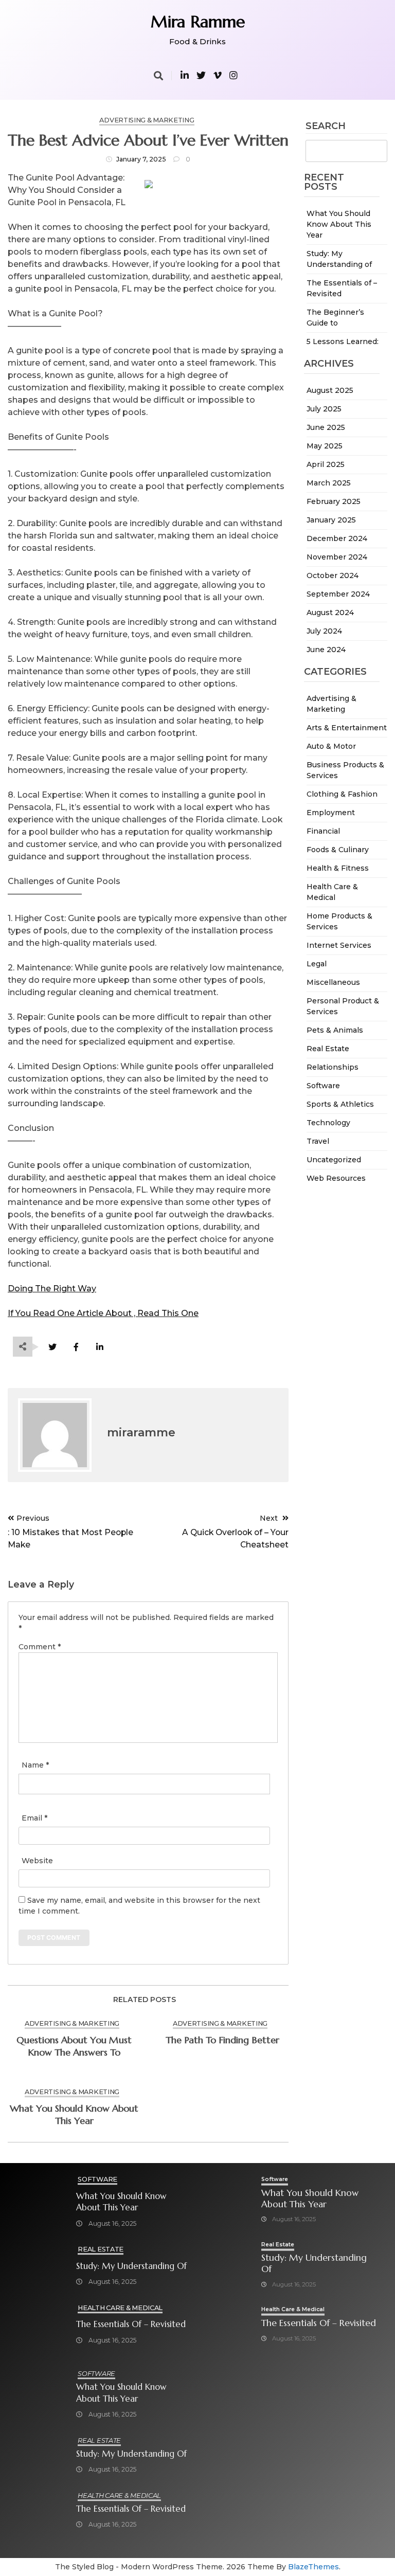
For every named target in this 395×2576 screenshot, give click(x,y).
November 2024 (337, 557)
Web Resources (336, 1178)
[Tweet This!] (52, 1347)
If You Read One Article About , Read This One (103, 1313)
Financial (323, 831)
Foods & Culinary (338, 850)
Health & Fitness (338, 868)
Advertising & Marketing (147, 120)
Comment (40, 1647)
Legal (317, 964)
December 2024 (337, 538)
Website (37, 1861)
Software (323, 1086)
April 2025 (326, 464)
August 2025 (330, 390)
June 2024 (326, 650)
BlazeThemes (313, 2567)
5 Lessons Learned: (343, 341)
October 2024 (333, 575)
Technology (328, 1123)
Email (34, 1818)
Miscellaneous (333, 982)
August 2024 (330, 613)
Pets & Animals (335, 1030)
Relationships (333, 1067)
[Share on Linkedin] (100, 1347)
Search (326, 127)
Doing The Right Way (52, 1289)
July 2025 (324, 409)
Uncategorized (334, 1160)
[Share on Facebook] (76, 1347)
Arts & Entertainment (347, 728)
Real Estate (328, 1049)
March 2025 (329, 483)
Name (35, 1765)
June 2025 (326, 427)
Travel (318, 1141)
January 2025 (331, 520)
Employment (331, 813)
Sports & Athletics (340, 1104)
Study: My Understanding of (131, 2266)
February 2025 (334, 501)
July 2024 (324, 631)
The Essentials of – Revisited (131, 2324)
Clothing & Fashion (342, 794)
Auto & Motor (331, 746)
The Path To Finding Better (222, 2040)
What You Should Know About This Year (339, 224)
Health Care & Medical (120, 2308)
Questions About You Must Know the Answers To (74, 2046)
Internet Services (339, 945)
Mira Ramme (198, 22)
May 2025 (325, 446)
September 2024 (338, 594)
